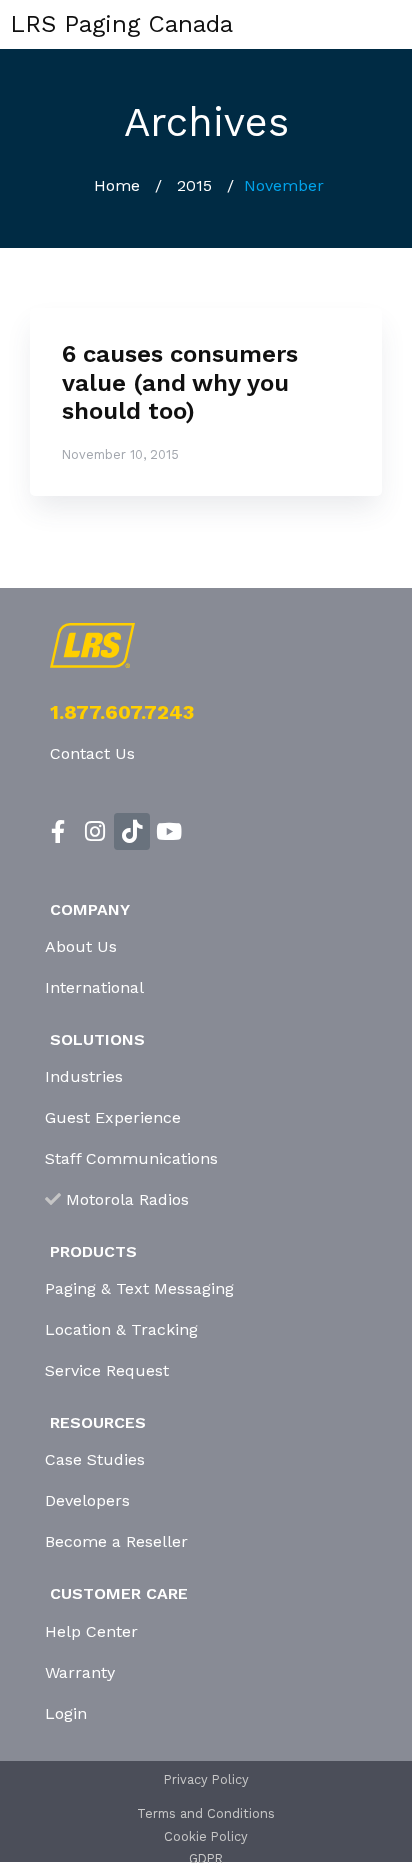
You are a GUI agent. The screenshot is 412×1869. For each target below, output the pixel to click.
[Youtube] (168, 831)
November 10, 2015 (120, 454)
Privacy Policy (206, 1779)
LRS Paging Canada (121, 24)
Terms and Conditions (206, 1813)
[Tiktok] (132, 831)
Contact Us (92, 753)
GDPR (206, 1858)
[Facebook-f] (58, 831)
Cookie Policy (206, 1836)
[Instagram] (95, 831)
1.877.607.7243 (122, 712)
